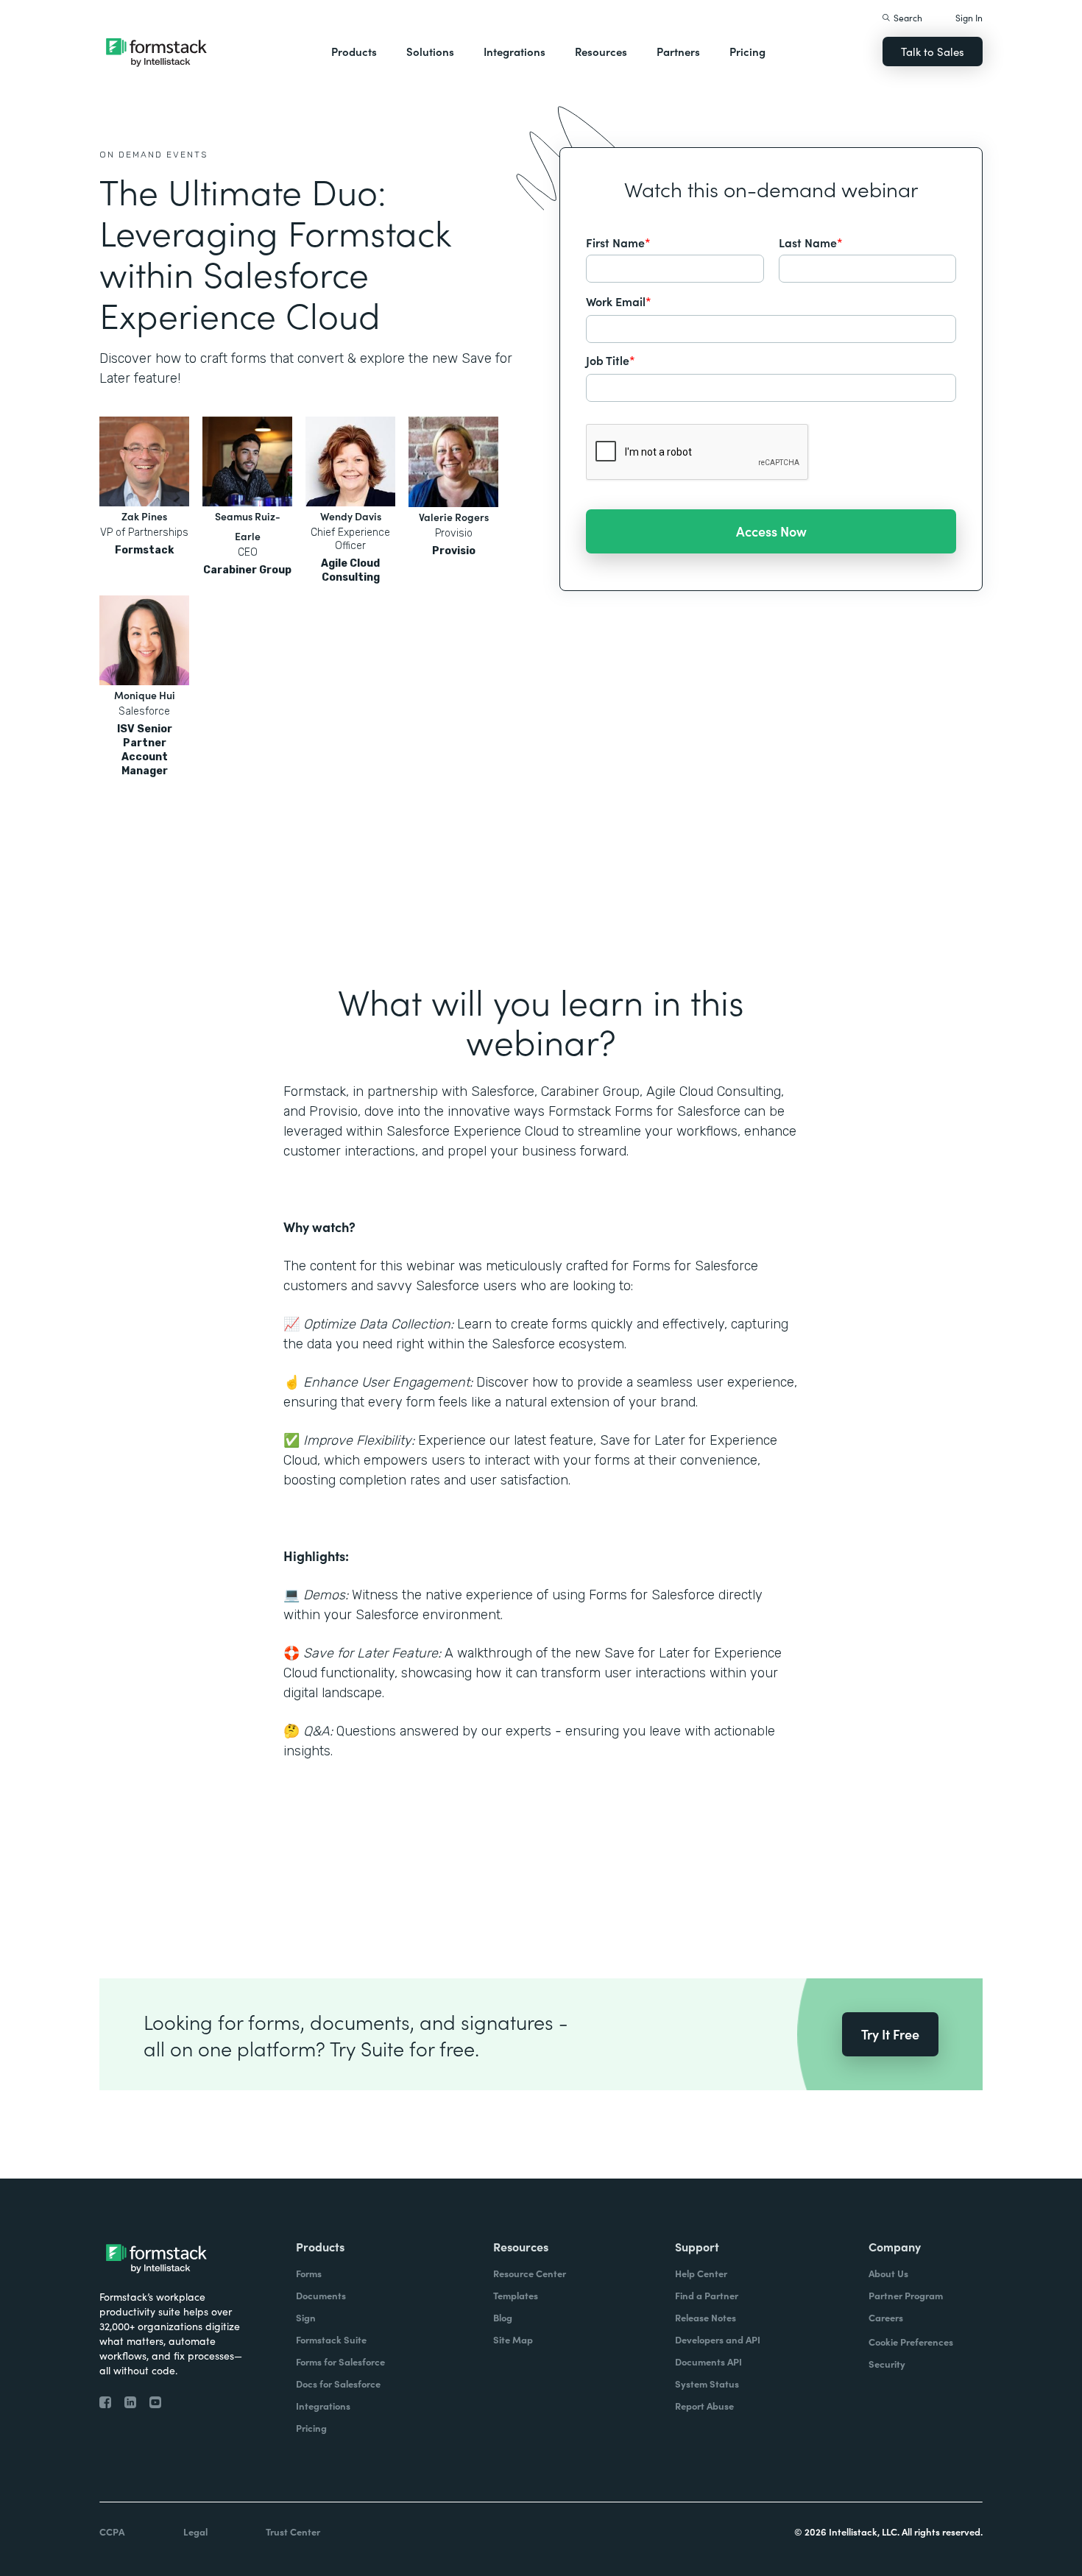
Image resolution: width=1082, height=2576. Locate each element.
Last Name (811, 242)
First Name (618, 242)
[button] (354, 52)
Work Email (619, 301)
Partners (678, 51)
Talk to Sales (933, 51)
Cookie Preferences (911, 2342)
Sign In (969, 17)
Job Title (611, 360)
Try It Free (890, 2034)
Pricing (747, 51)
